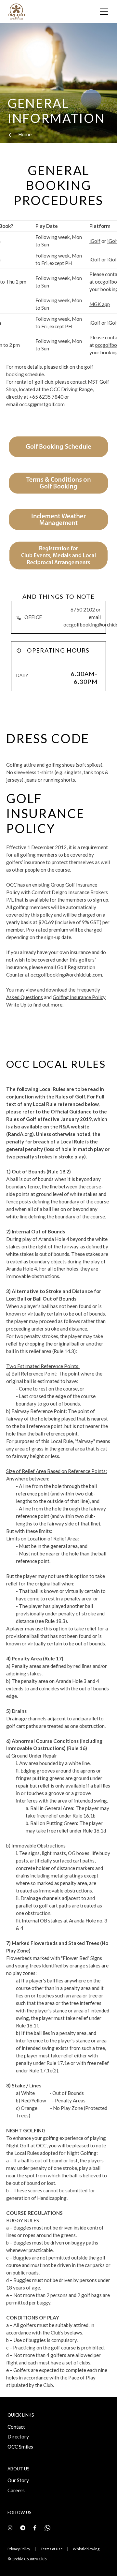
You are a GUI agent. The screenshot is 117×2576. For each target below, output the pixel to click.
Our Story (18, 2480)
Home (25, 134)
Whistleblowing (86, 2549)
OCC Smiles (20, 2447)
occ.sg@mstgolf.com (42, 404)
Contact (16, 2427)
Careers (16, 2490)
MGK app (100, 304)
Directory (18, 2436)
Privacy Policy (19, 2549)
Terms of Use (52, 2549)
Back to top (84, 2560)
